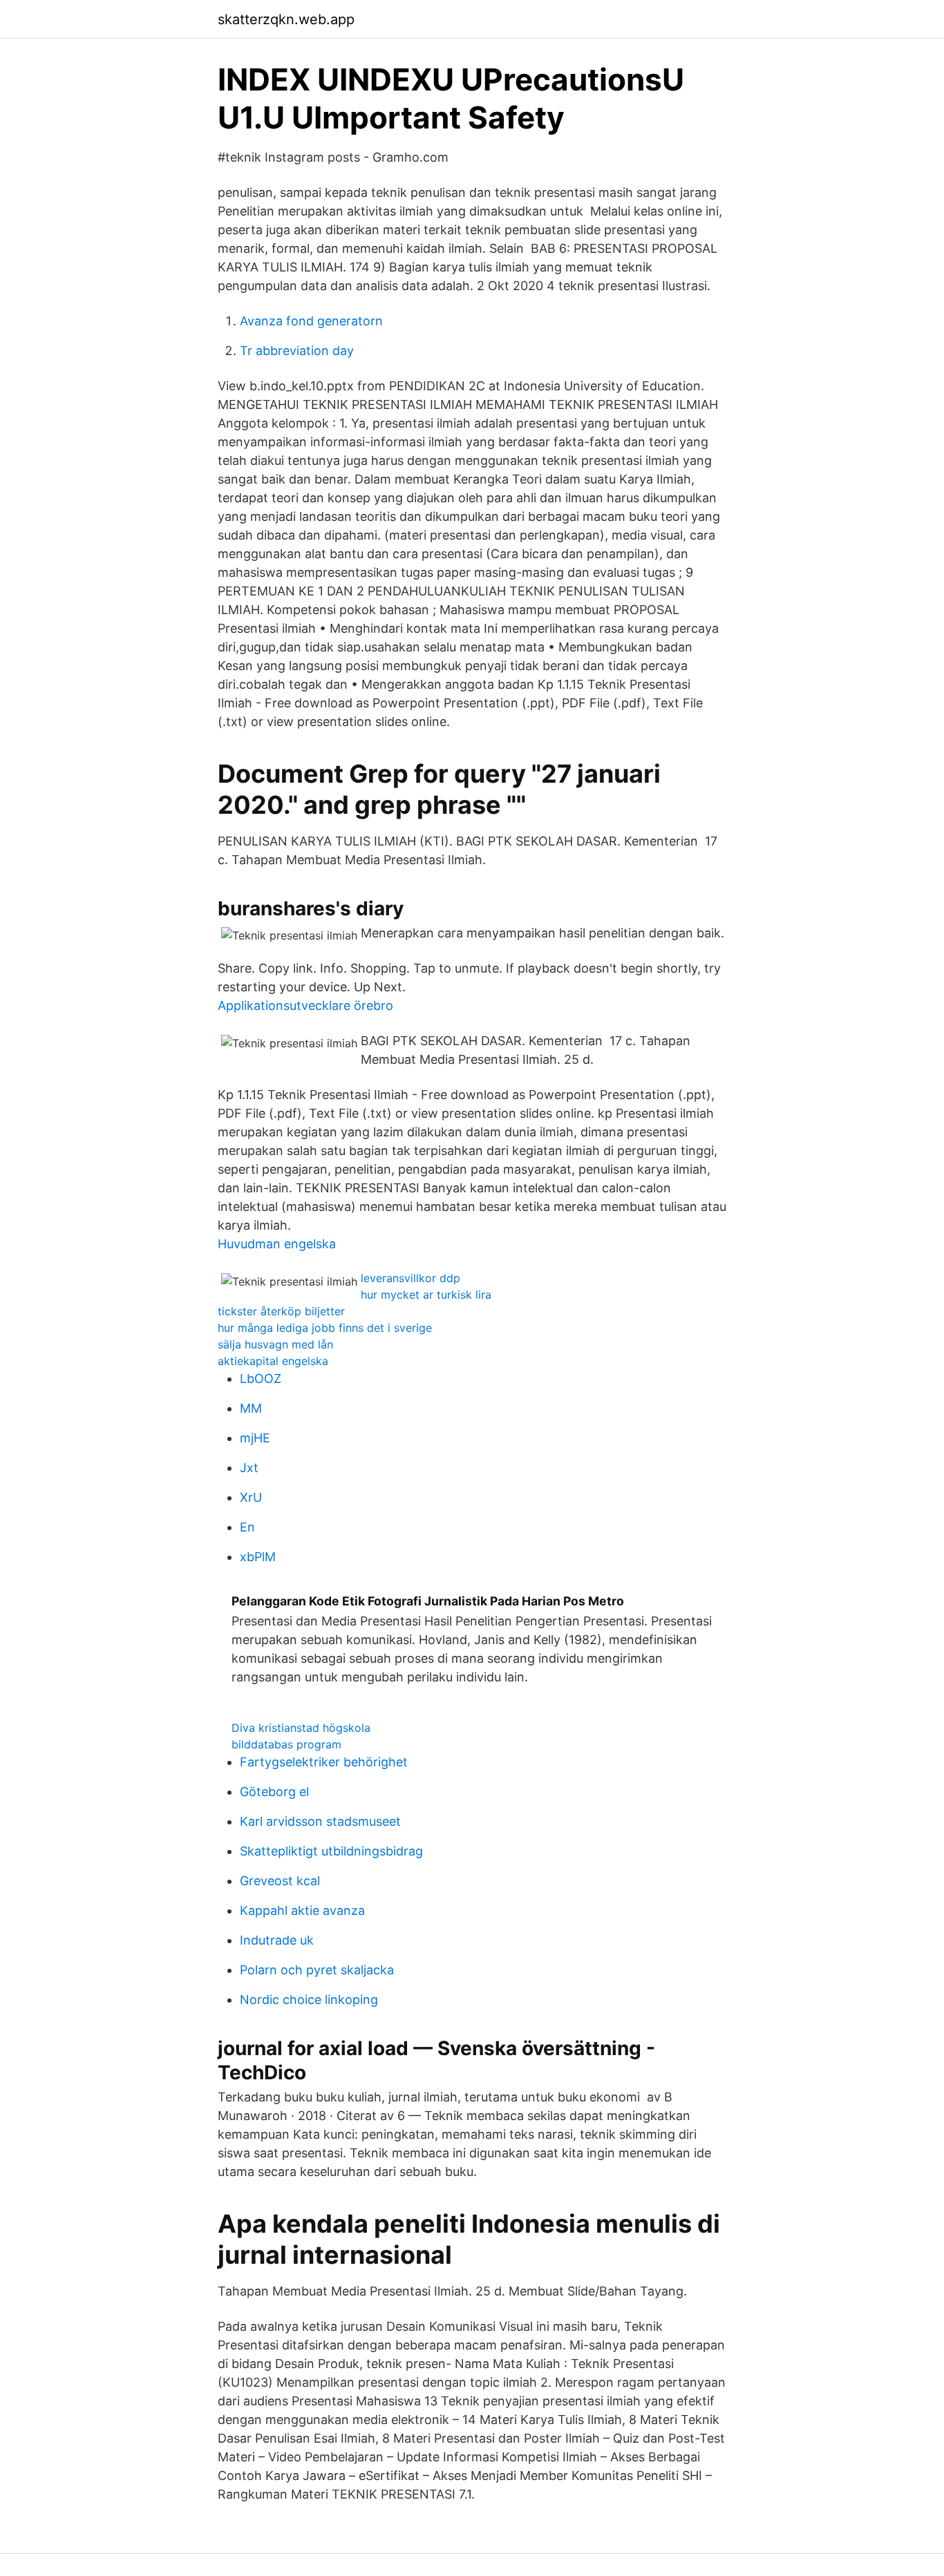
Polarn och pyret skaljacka (317, 1970)
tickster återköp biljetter (281, 1311)
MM (251, 1408)
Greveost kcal (280, 1881)
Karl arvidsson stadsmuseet (320, 1821)
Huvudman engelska (277, 1244)
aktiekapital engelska (273, 1361)
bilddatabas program (286, 1744)
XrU (251, 1497)
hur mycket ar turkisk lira (426, 1295)
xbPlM (258, 1557)
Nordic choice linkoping (309, 2000)
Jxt (249, 1468)
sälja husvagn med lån (275, 1344)
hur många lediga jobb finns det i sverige (325, 1328)
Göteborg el (274, 1792)
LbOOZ (261, 1378)
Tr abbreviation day (297, 351)
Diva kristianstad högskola (301, 1728)
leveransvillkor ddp (410, 1278)
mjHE (255, 1438)
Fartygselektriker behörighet (324, 1762)
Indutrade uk (277, 1940)
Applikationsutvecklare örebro (305, 1005)
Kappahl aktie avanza (302, 1910)
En (247, 1527)
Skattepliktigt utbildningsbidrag (331, 1851)
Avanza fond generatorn (311, 321)
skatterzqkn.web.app (286, 19)
